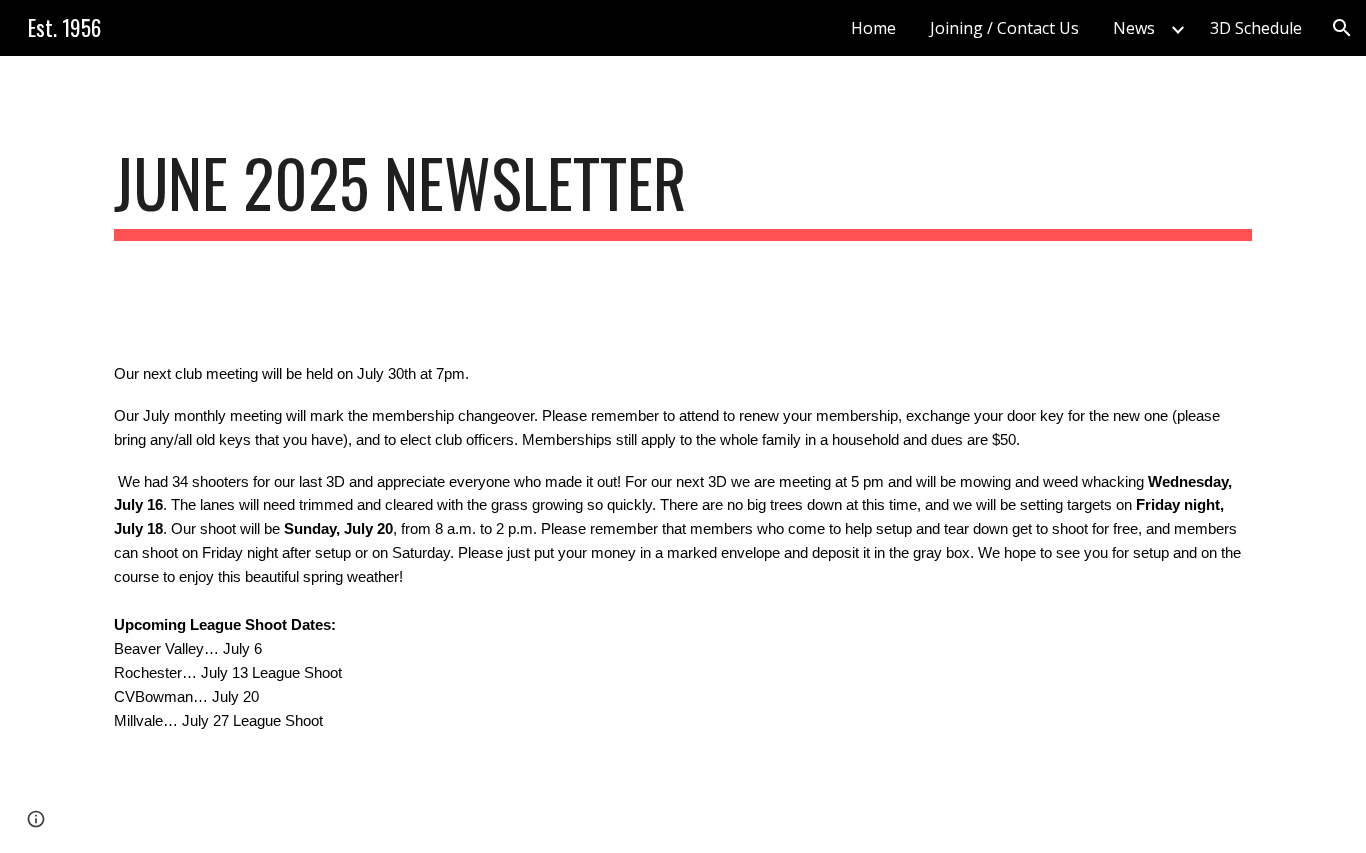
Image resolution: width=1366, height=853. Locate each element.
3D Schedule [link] (1256, 28)
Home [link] (873, 28)
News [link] (1134, 28)
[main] (683, 192)
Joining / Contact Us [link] (1004, 28)
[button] (1342, 28)
